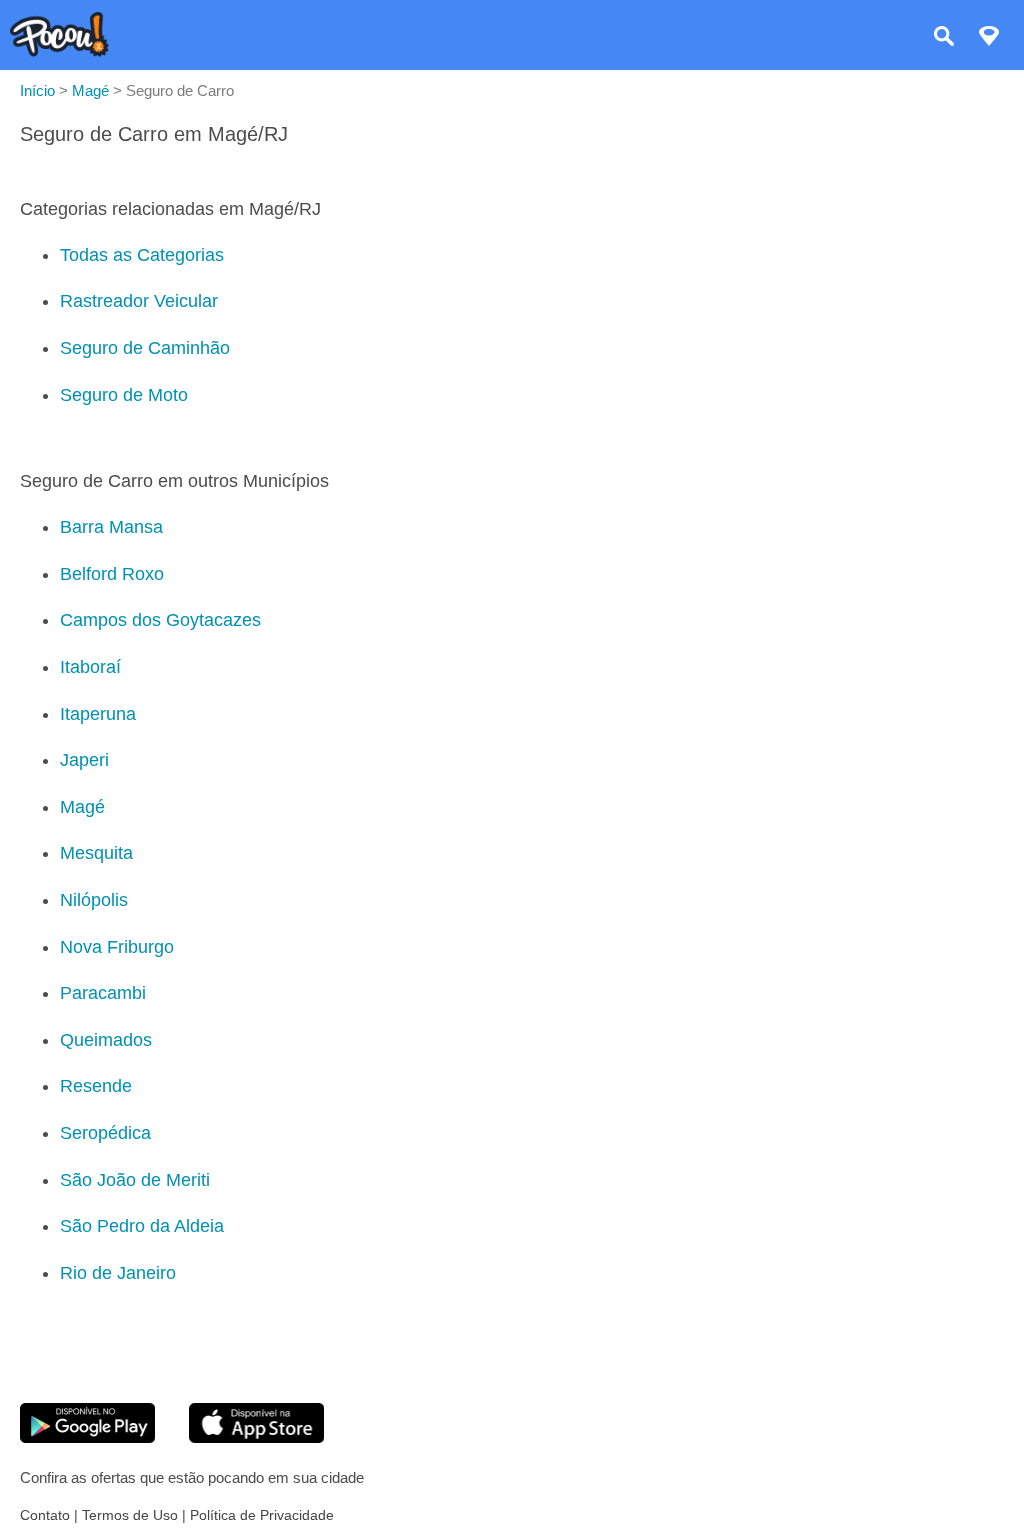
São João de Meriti (135, 1180)
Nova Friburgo (117, 947)
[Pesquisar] (944, 38)
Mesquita (96, 853)
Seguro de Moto (124, 395)
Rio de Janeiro (118, 1273)
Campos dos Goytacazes (160, 620)
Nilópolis (94, 900)
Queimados (106, 1040)
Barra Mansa (111, 527)
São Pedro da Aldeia (142, 1226)
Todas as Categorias (142, 255)
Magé (82, 807)
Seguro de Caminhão (145, 348)
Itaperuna (98, 714)
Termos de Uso (130, 1515)
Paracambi (103, 993)
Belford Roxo (112, 574)
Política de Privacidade (262, 1515)
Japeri (84, 760)
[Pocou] (59, 51)
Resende (96, 1086)
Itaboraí (90, 667)
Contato (45, 1515)
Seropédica (105, 1133)
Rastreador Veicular (139, 301)
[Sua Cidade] (989, 38)
